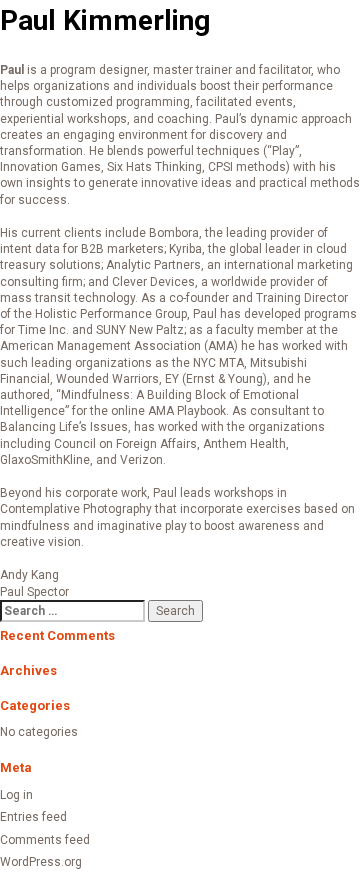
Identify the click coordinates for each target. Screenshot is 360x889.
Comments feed (45, 840)
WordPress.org (41, 862)
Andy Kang (29, 575)
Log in (16, 795)
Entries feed (33, 817)
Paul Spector (34, 592)
